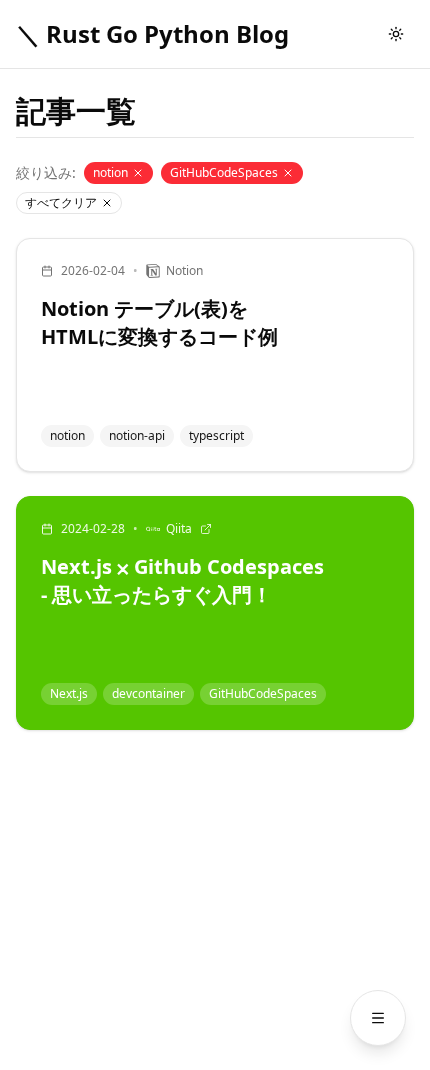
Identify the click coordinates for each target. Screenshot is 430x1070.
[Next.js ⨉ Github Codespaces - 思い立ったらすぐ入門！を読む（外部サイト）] (215, 613)
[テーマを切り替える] (396, 34)
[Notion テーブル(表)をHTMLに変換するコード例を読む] (215, 355)
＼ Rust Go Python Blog (152, 34)
